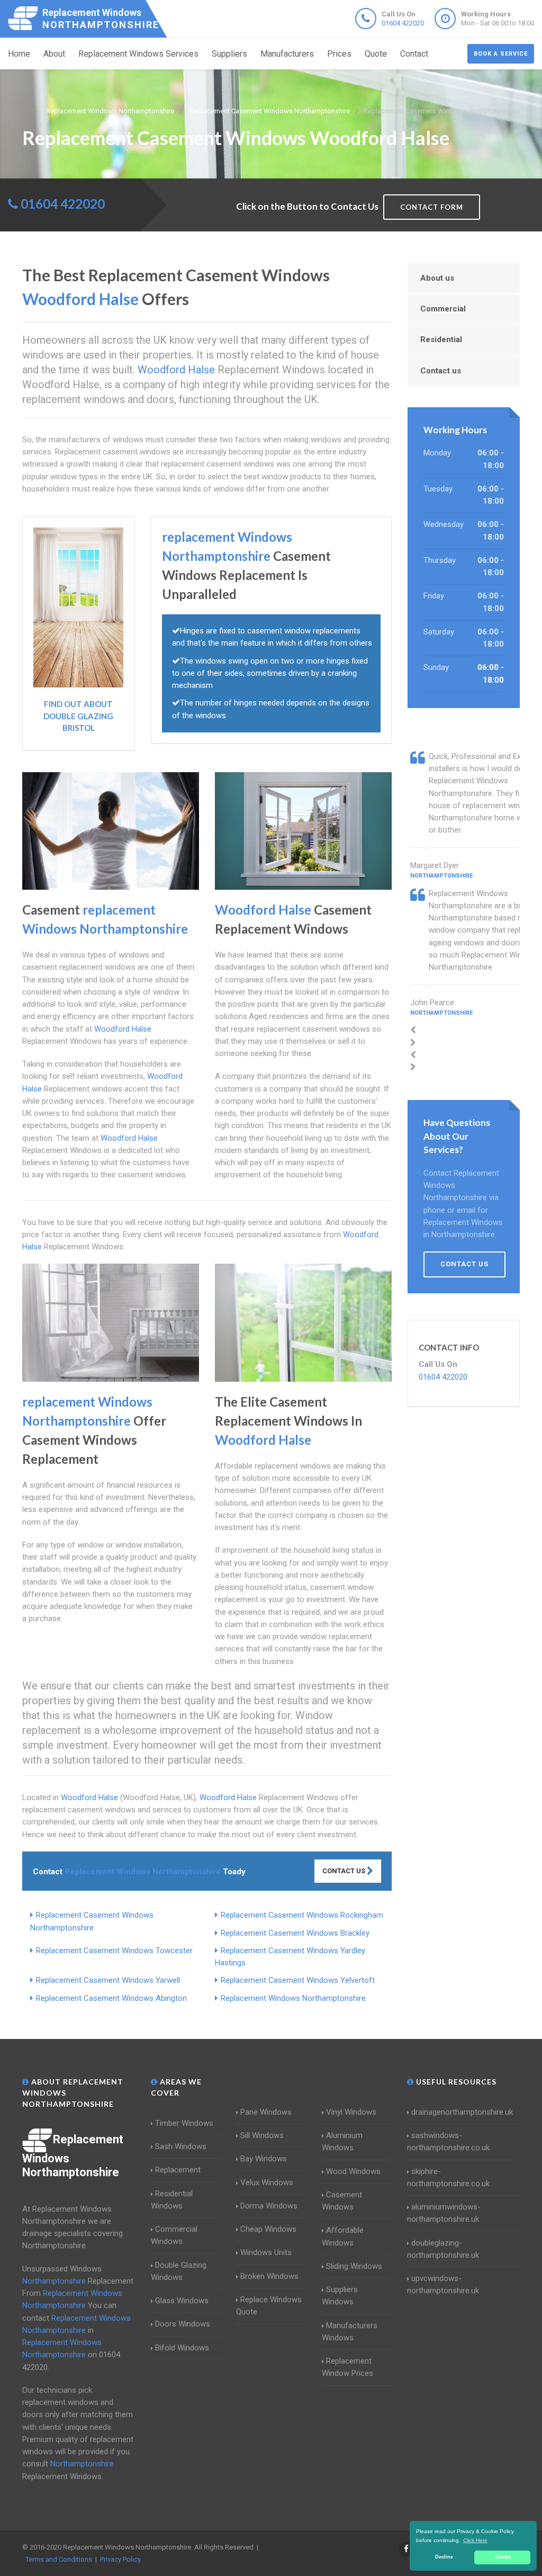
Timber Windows (184, 2123)
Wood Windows (353, 2171)
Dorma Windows (269, 2206)
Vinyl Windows (351, 2112)
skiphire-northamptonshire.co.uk (448, 2177)
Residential (441, 339)
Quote (376, 54)
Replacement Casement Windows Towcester (114, 1951)
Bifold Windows (182, 2348)
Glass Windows (182, 2301)
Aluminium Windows (342, 2141)
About (54, 54)
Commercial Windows (174, 2235)
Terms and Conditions (59, 2559)
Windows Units (266, 2252)
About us (437, 278)
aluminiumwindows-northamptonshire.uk (444, 2213)
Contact (414, 54)
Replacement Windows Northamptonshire (293, 1998)
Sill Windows (262, 2135)
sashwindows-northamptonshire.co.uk (448, 2141)
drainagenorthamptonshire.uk (462, 2112)
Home (19, 54)
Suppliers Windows (340, 2296)
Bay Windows (264, 2159)
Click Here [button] (475, 2540)
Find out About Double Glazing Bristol (78, 716)
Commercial (443, 309)
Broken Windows (269, 2276)
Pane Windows (266, 2112)
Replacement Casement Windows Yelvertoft (298, 1980)
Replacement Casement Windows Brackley (295, 1933)
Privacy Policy (120, 2559)
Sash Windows (181, 2146)
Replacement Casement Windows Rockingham (302, 1915)
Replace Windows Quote (269, 2306)
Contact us (441, 371)
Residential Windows (172, 2200)
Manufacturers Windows (350, 2332)
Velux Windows (267, 2183)
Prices (339, 54)
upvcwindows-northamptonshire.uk (443, 2284)
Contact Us (345, 1871)
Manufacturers (287, 54)
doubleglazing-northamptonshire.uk (443, 2249)
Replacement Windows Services (138, 54)
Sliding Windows (354, 2266)
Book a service (501, 54)
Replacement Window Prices (347, 2367)
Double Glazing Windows (179, 2271)
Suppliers (229, 54)
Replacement (178, 2170)
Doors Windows (183, 2324)
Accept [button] (503, 2557)
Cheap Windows (268, 2229)
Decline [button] (444, 2557)
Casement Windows (342, 2201)
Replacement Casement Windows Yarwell (108, 1980)
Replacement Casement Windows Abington (111, 1998)
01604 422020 (403, 23)
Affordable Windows (343, 2236)
